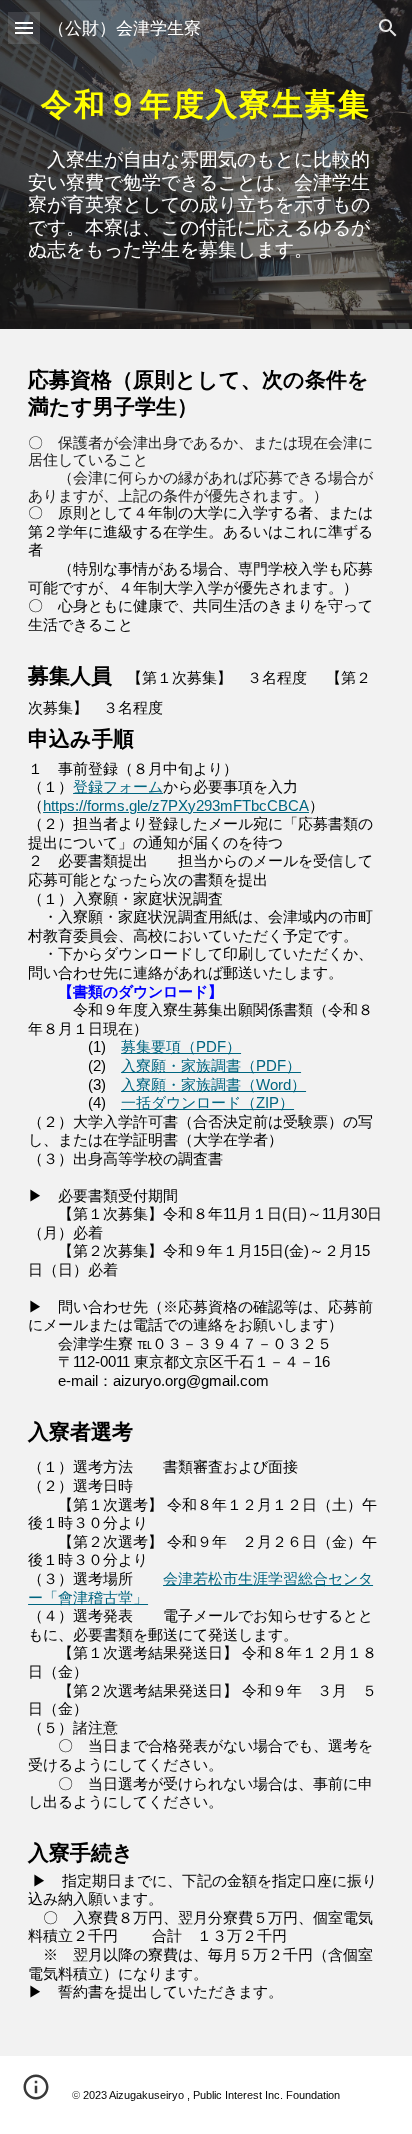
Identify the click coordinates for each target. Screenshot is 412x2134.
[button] (24, 27)
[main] (206, 94)
